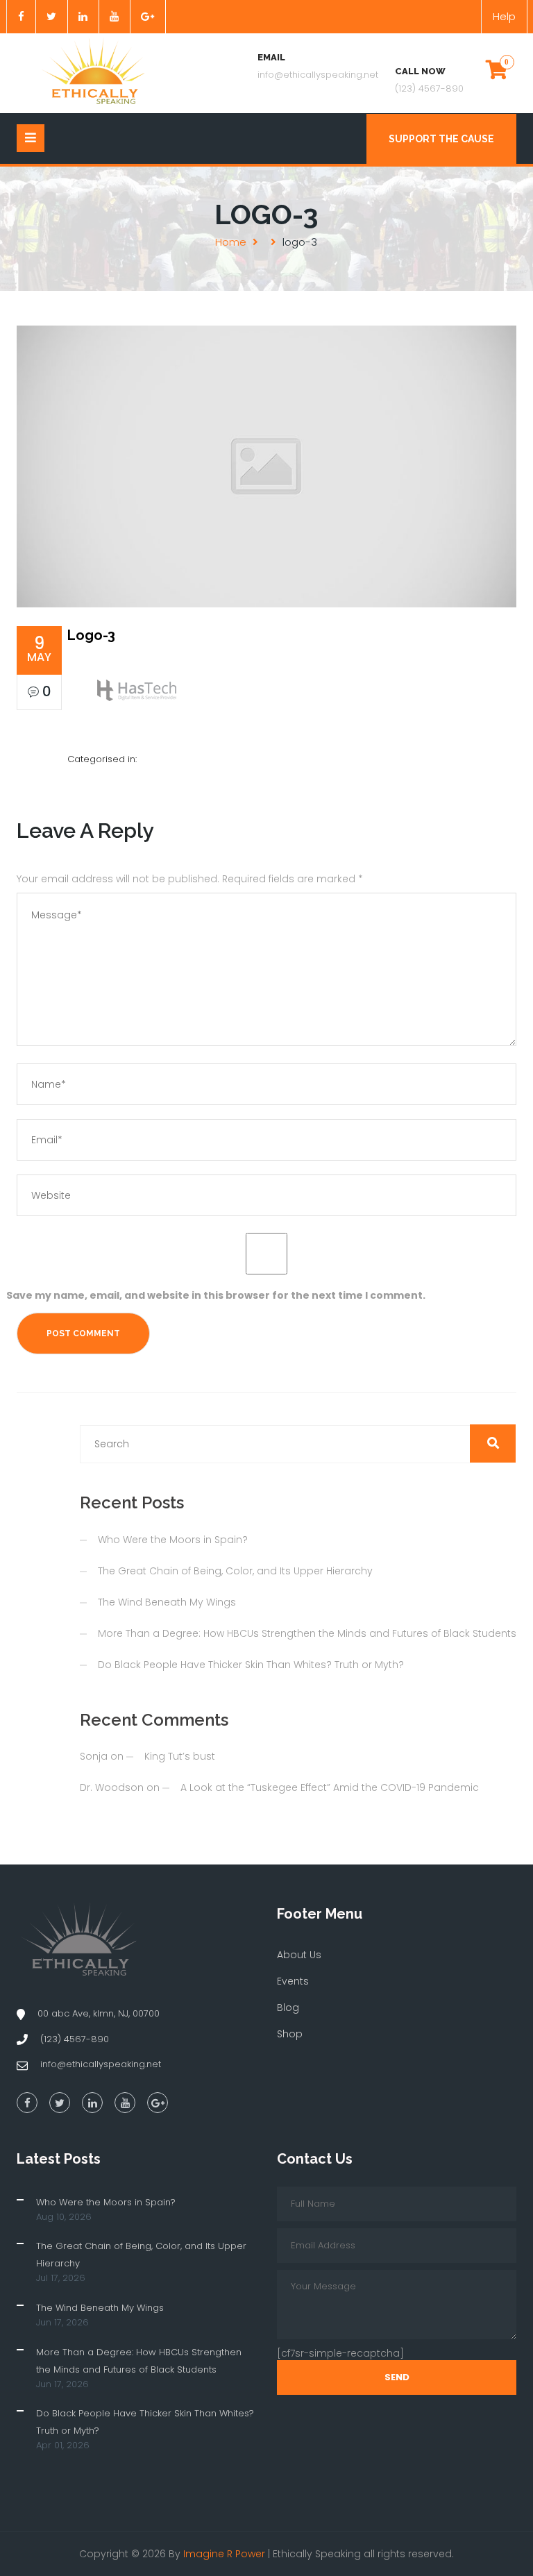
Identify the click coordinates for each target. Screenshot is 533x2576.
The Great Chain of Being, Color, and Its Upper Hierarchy (235, 1571)
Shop (290, 2034)
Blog (288, 2007)
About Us (299, 1955)
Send (397, 2377)
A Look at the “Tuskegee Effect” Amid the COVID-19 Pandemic (330, 1787)
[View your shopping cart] (497, 69)
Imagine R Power (224, 2554)
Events (293, 1981)
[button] (493, 1443)
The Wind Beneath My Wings (167, 1602)
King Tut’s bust (180, 1756)
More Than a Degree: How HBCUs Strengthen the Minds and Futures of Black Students (307, 1633)
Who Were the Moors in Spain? (173, 1540)
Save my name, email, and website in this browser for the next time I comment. (216, 1295)
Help (504, 16)
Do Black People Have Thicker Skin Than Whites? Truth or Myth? (251, 1665)
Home (231, 242)
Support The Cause (441, 139)
